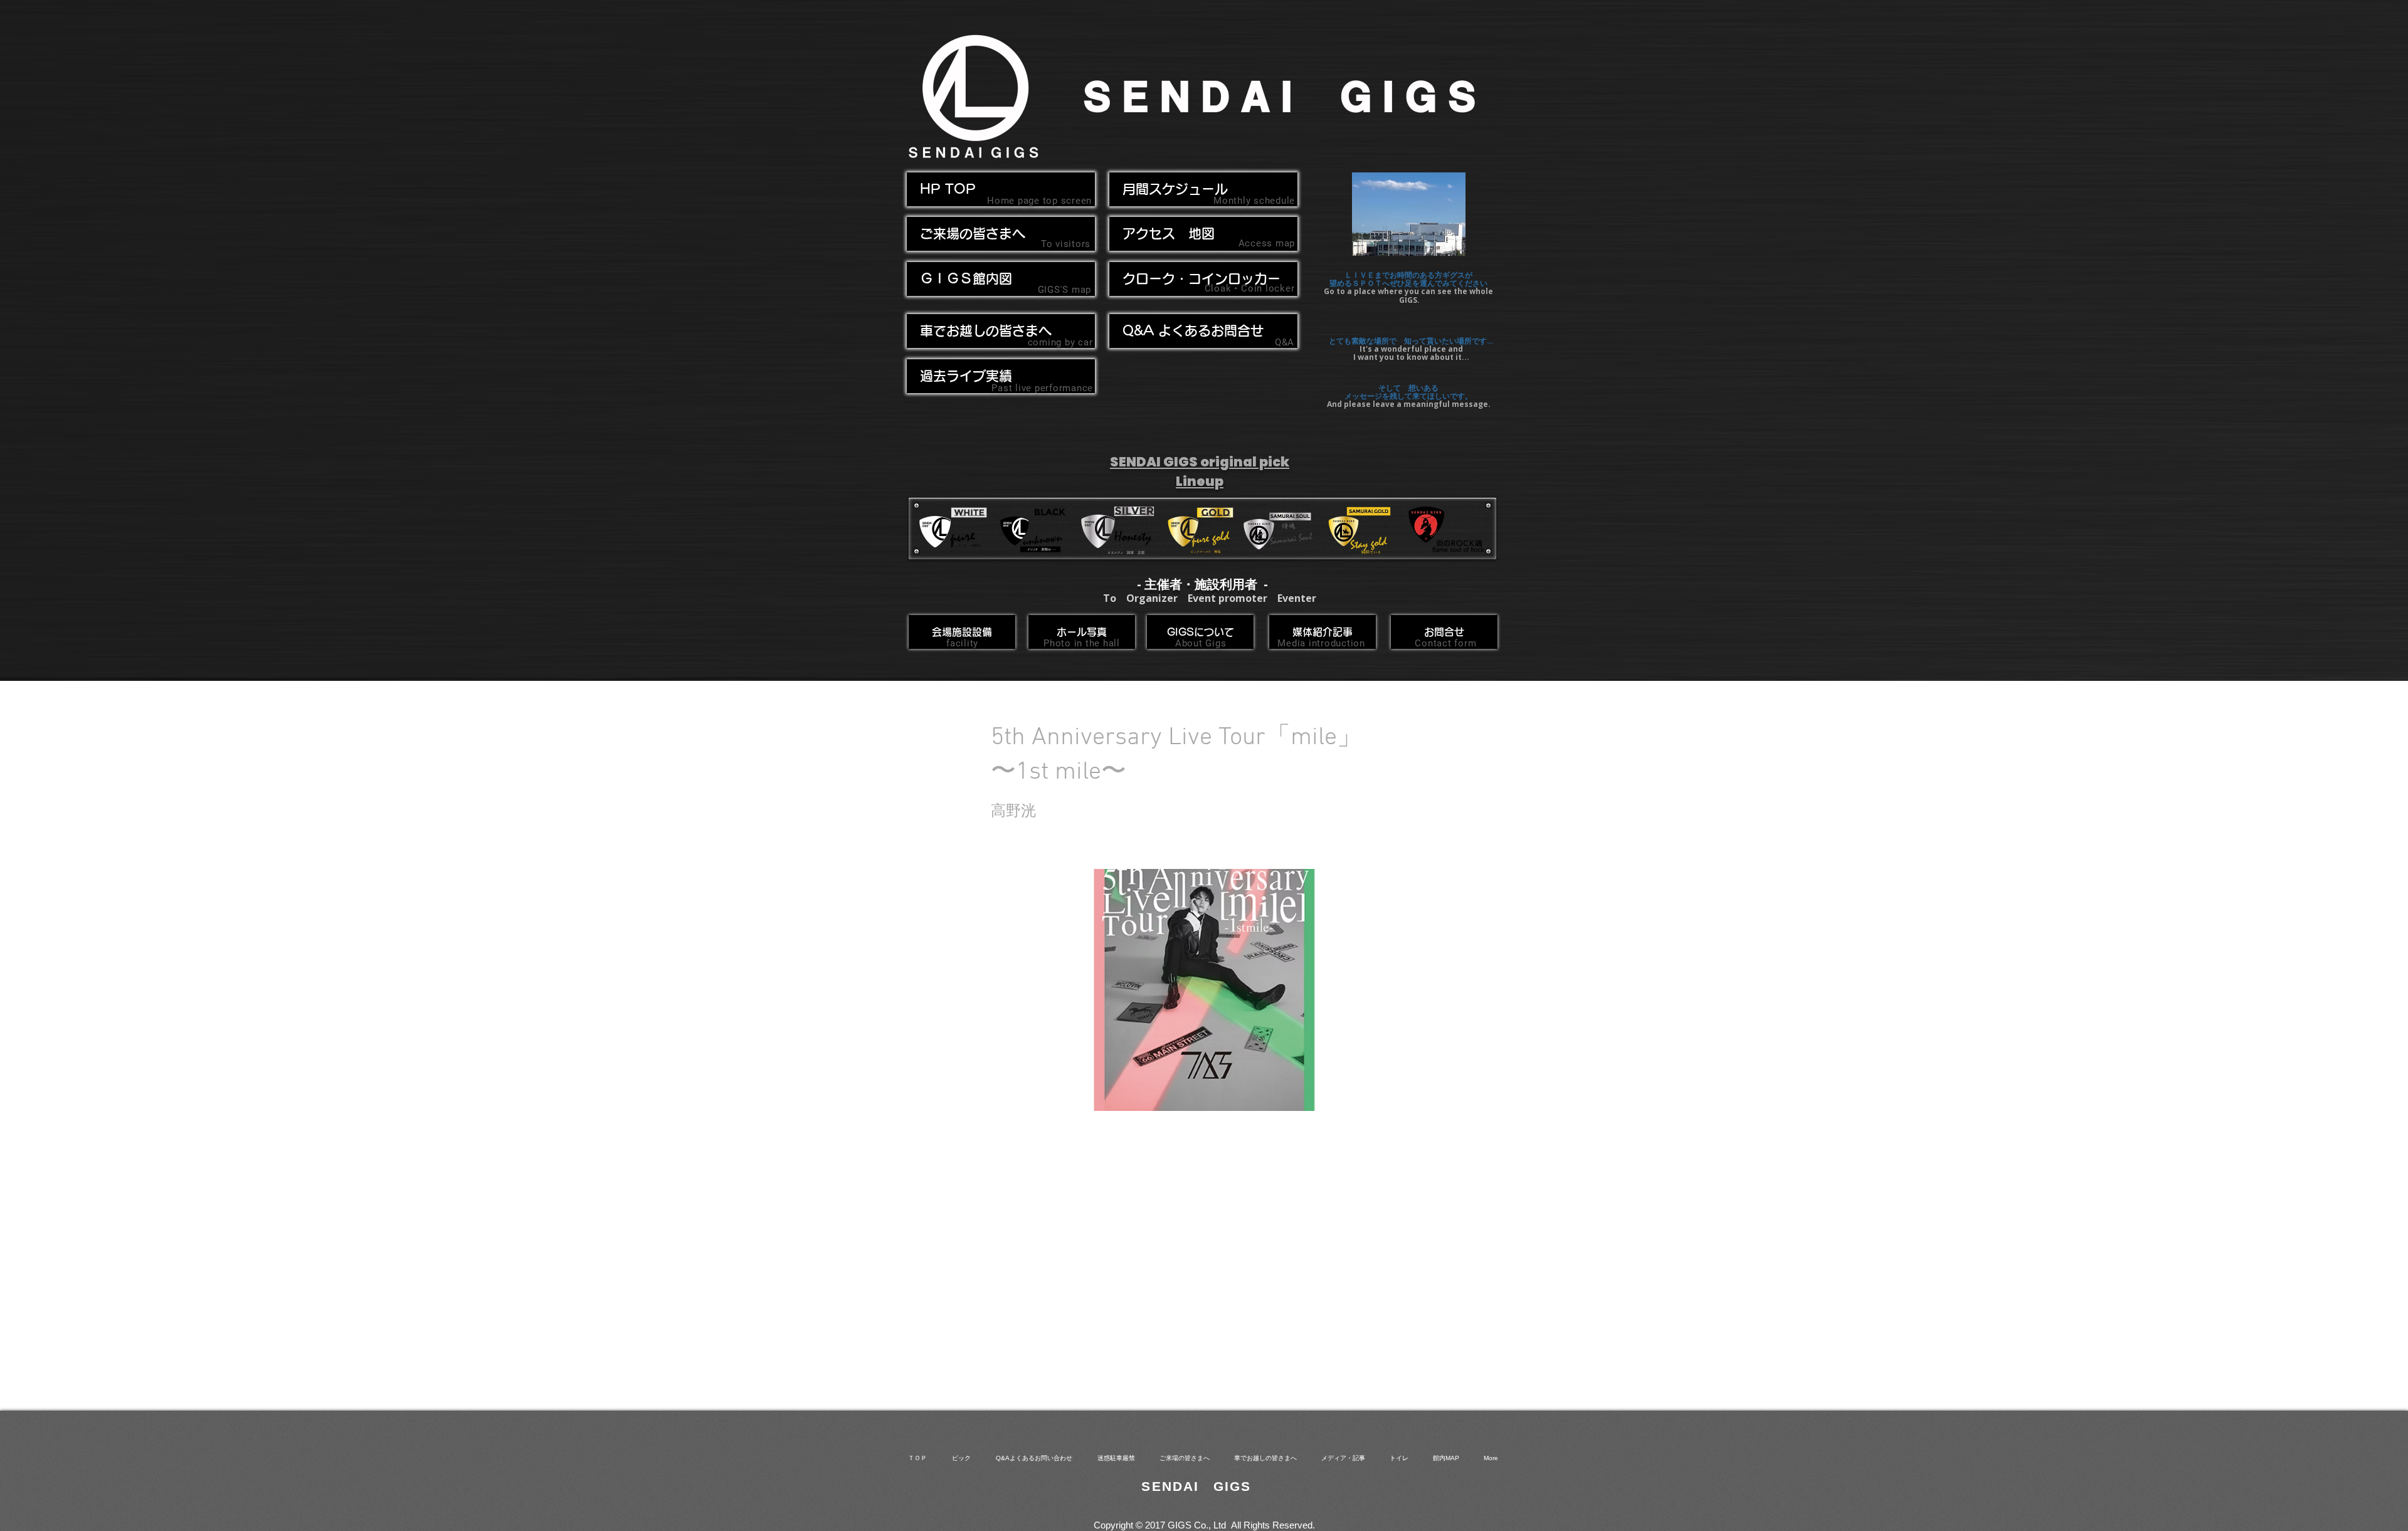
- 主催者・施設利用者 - (1202, 584)
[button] (1001, 331)
